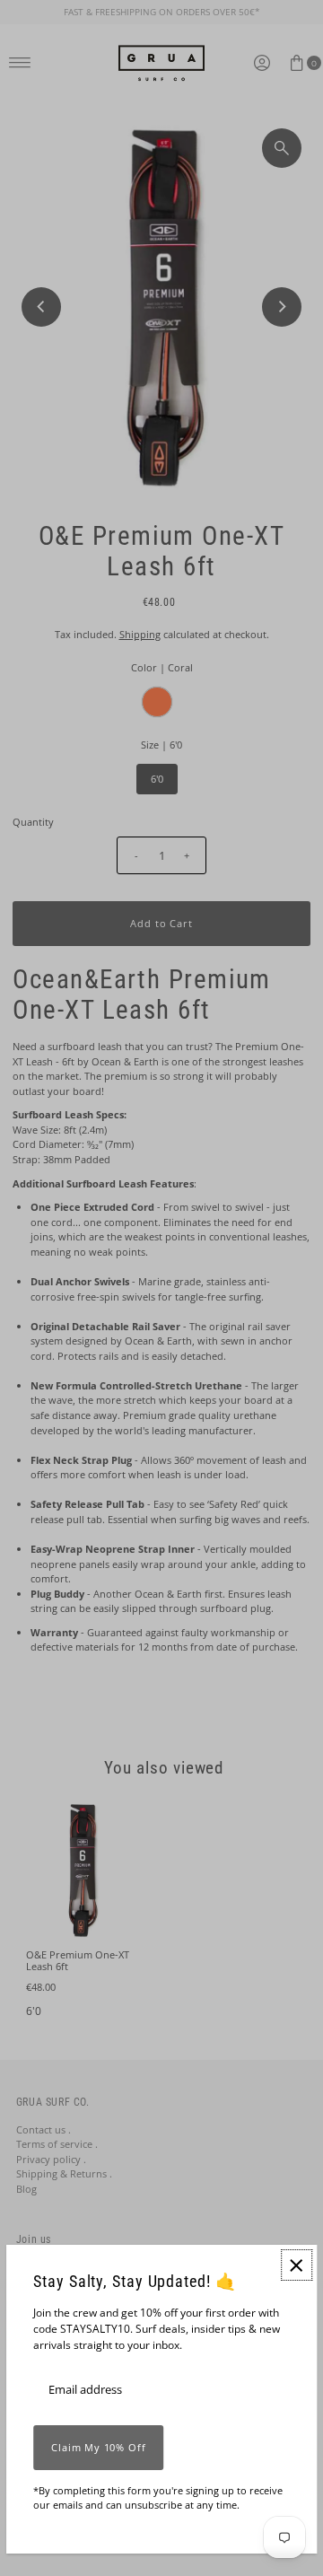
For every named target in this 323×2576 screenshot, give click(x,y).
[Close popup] (297, 2265)
